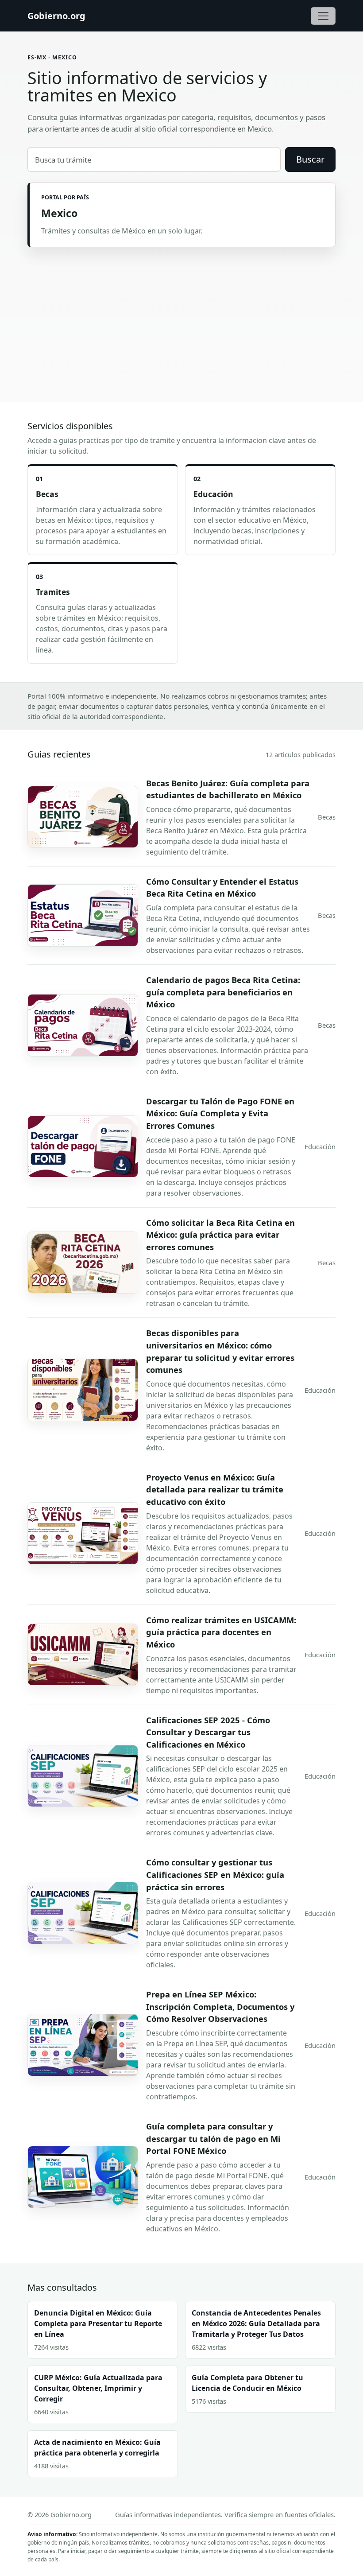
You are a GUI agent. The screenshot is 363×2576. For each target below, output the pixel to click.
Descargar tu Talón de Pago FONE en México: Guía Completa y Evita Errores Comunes (220, 1113)
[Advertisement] (181, 314)
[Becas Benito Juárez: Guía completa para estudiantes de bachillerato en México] (83, 817)
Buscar (310, 159)
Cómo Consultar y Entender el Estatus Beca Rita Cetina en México (222, 888)
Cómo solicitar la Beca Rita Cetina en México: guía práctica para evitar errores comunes (220, 1235)
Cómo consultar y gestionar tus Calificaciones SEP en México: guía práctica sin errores (215, 1874)
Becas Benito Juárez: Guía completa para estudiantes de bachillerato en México (228, 789)
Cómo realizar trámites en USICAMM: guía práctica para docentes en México (221, 1632)
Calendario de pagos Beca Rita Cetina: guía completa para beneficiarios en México (223, 992)
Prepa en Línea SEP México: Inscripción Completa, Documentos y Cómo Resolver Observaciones (220, 2006)
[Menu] (323, 16)
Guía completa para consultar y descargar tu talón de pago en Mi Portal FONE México (213, 2138)
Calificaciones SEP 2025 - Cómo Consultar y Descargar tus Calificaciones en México (208, 1732)
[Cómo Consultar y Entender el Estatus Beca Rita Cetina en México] (83, 915)
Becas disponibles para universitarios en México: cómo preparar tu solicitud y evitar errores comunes (220, 1351)
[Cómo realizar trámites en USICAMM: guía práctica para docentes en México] (83, 1655)
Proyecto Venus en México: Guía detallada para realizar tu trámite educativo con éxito (215, 1489)
